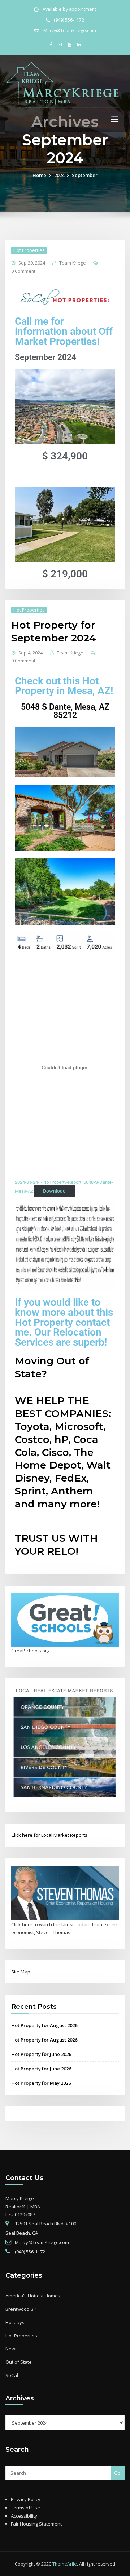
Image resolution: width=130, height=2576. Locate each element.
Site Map (21, 1972)
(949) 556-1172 (69, 20)
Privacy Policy (26, 2499)
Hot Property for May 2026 (41, 2083)
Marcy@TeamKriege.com (70, 30)
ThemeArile (65, 2564)
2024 (59, 175)
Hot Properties (29, 250)
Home (39, 175)
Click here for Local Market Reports (49, 1835)
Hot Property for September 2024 (54, 631)
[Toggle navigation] (115, 119)
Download (54, 1191)
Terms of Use (25, 2508)
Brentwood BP (21, 2309)
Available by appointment (69, 9)
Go (117, 2473)
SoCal (12, 2375)
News (12, 2349)
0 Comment (23, 271)
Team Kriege (73, 263)
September (85, 175)
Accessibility (24, 2516)
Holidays (15, 2322)
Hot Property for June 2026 (41, 2054)
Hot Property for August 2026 (44, 2025)
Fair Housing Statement (36, 2524)
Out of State (19, 2362)
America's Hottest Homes (33, 2296)
